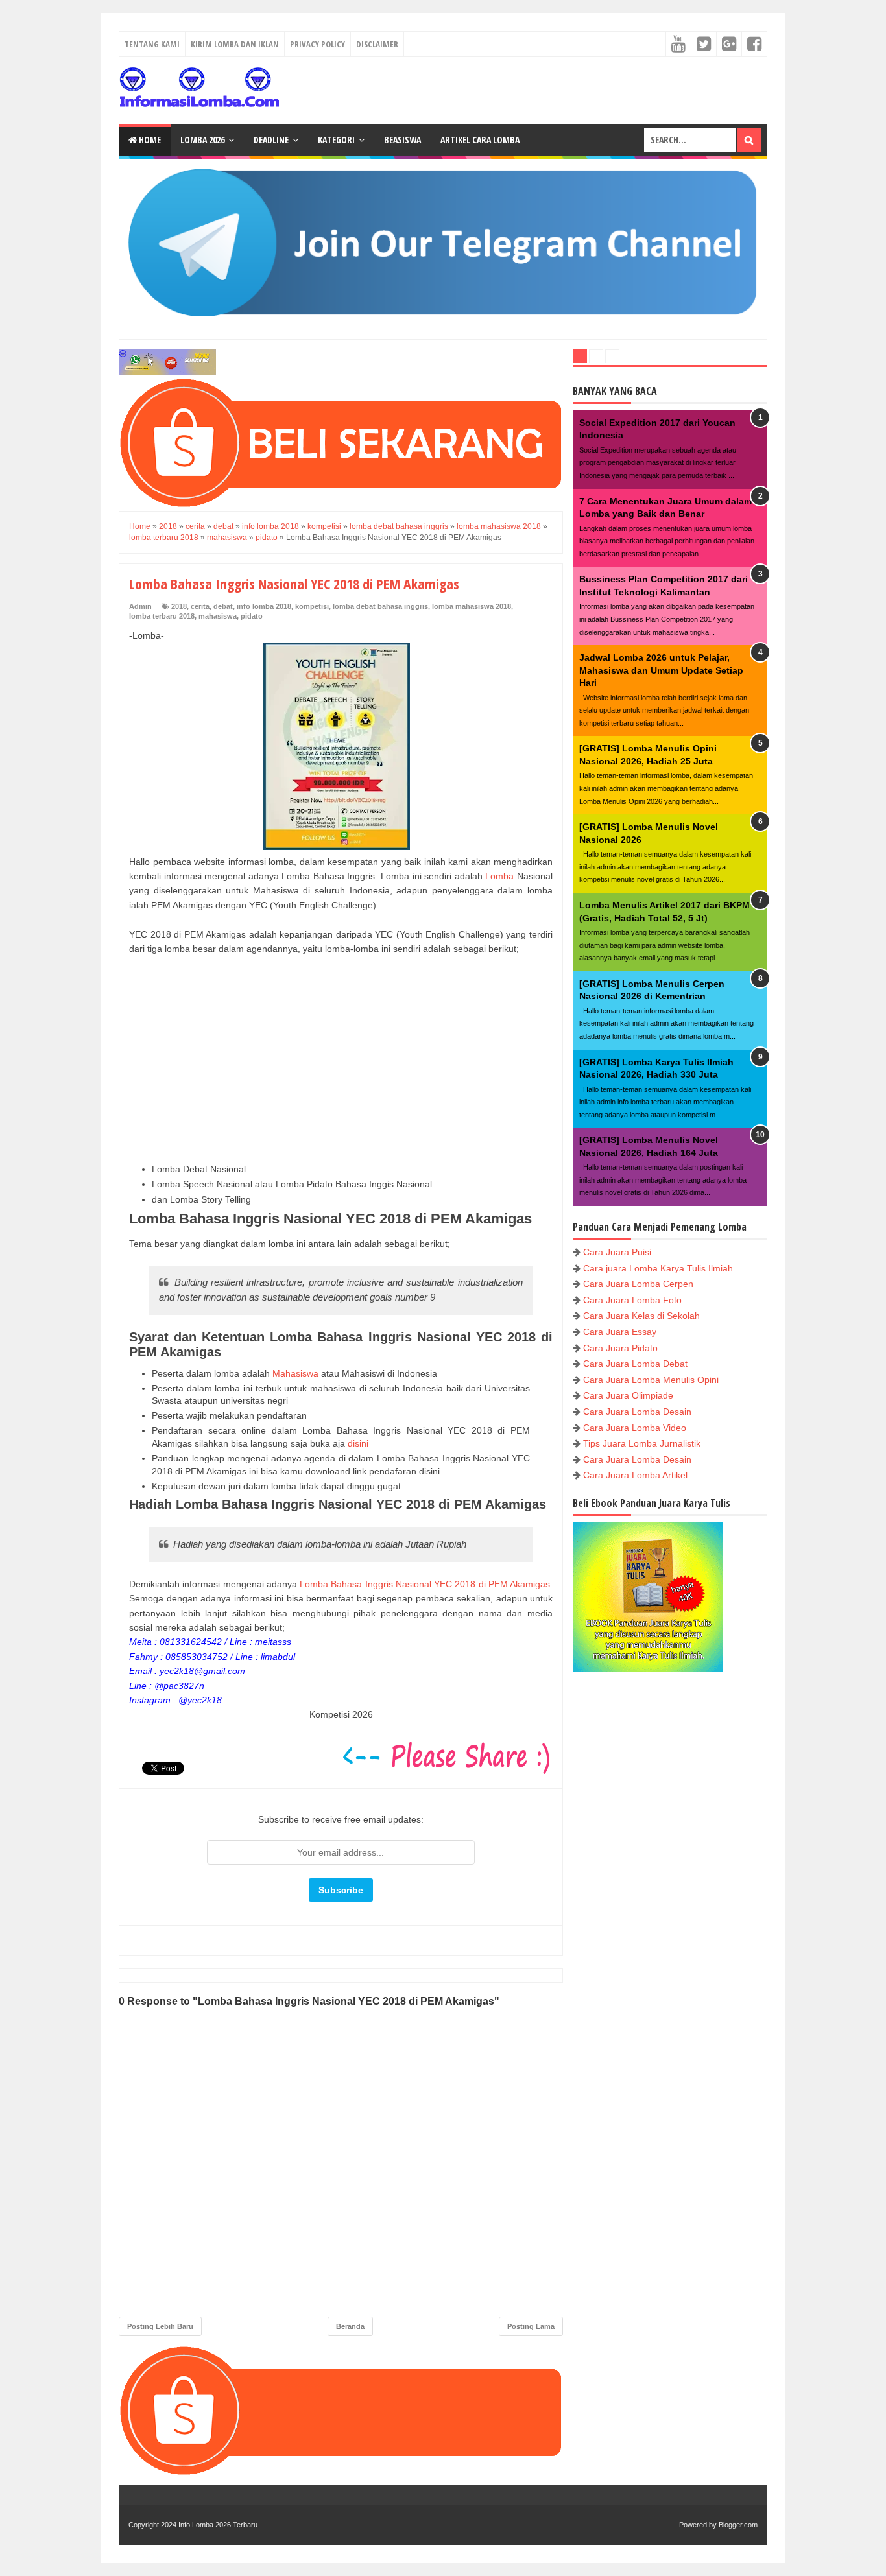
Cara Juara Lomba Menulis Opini (651, 1380)
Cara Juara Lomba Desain (637, 1412)
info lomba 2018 (264, 606)
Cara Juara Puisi (617, 1252)
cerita (200, 606)
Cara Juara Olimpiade (628, 1395)
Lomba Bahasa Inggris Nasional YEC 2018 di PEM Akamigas (425, 1584)
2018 (179, 606)
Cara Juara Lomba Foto (632, 1300)
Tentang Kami (152, 44)
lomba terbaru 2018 (162, 616)
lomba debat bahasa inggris (380, 606)
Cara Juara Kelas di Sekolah (641, 1316)
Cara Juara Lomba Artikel (635, 1475)
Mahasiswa (295, 1373)
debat (223, 606)
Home (149, 140)
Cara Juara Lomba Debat (635, 1364)
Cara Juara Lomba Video (635, 1428)
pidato (252, 616)
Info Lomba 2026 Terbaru (218, 2525)
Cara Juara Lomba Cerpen (638, 1284)
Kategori (336, 140)
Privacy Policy (317, 44)
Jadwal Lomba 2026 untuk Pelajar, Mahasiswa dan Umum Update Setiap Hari (661, 670)
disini (358, 1443)
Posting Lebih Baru (160, 2326)
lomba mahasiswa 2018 (472, 606)
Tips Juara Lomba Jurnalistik (642, 1443)
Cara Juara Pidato (620, 1348)
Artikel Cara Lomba (480, 140)
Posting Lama (531, 2326)
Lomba (499, 876)
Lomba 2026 (202, 140)
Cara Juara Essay (620, 1332)
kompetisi (312, 606)
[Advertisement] (341, 1059)
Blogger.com (738, 2525)
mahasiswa (218, 616)
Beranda (350, 2326)
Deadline (271, 140)
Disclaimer (377, 44)
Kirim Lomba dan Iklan (235, 44)
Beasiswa (402, 140)
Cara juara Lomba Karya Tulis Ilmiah (658, 1268)
